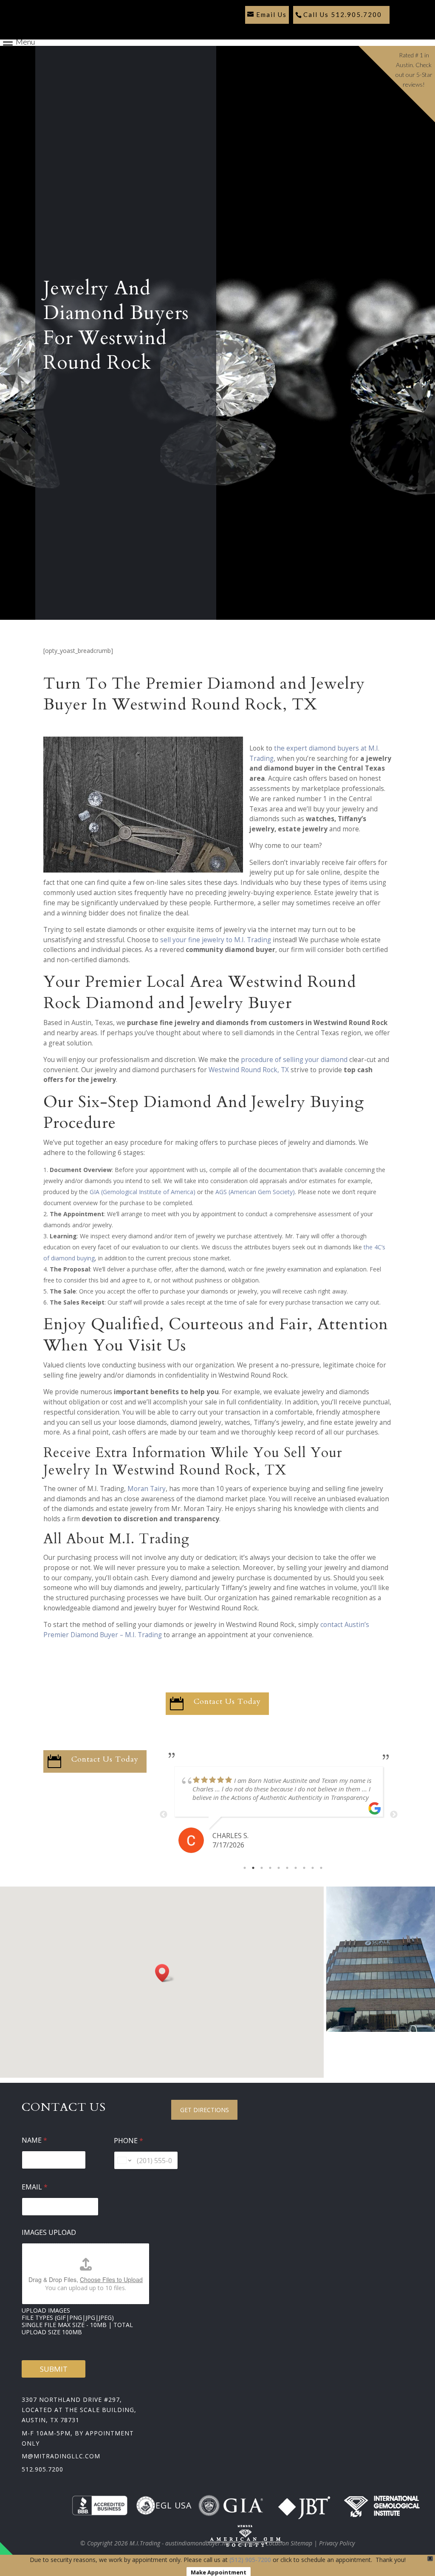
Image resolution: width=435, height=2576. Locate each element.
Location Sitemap (289, 2543)
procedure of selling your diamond (294, 1060)
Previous (164, 1815)
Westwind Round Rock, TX (249, 1070)
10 (321, 1868)
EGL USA (174, 2505)
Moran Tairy (147, 1489)
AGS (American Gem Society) (255, 1192)
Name (34, 2140)
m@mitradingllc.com (61, 2456)
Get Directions (205, 2110)
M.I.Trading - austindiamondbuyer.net (180, 2543)
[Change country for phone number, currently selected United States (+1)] (124, 2160)
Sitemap (248, 2543)
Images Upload (49, 2233)
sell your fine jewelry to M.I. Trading (216, 940)
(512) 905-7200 (250, 2560)
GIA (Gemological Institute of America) (143, 1192)
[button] (165, 1973)
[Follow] (249, 30)
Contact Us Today (227, 1702)
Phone (129, 2141)
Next (394, 1815)
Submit (54, 2369)
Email (35, 2187)
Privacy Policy (337, 2543)
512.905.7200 (42, 2469)
